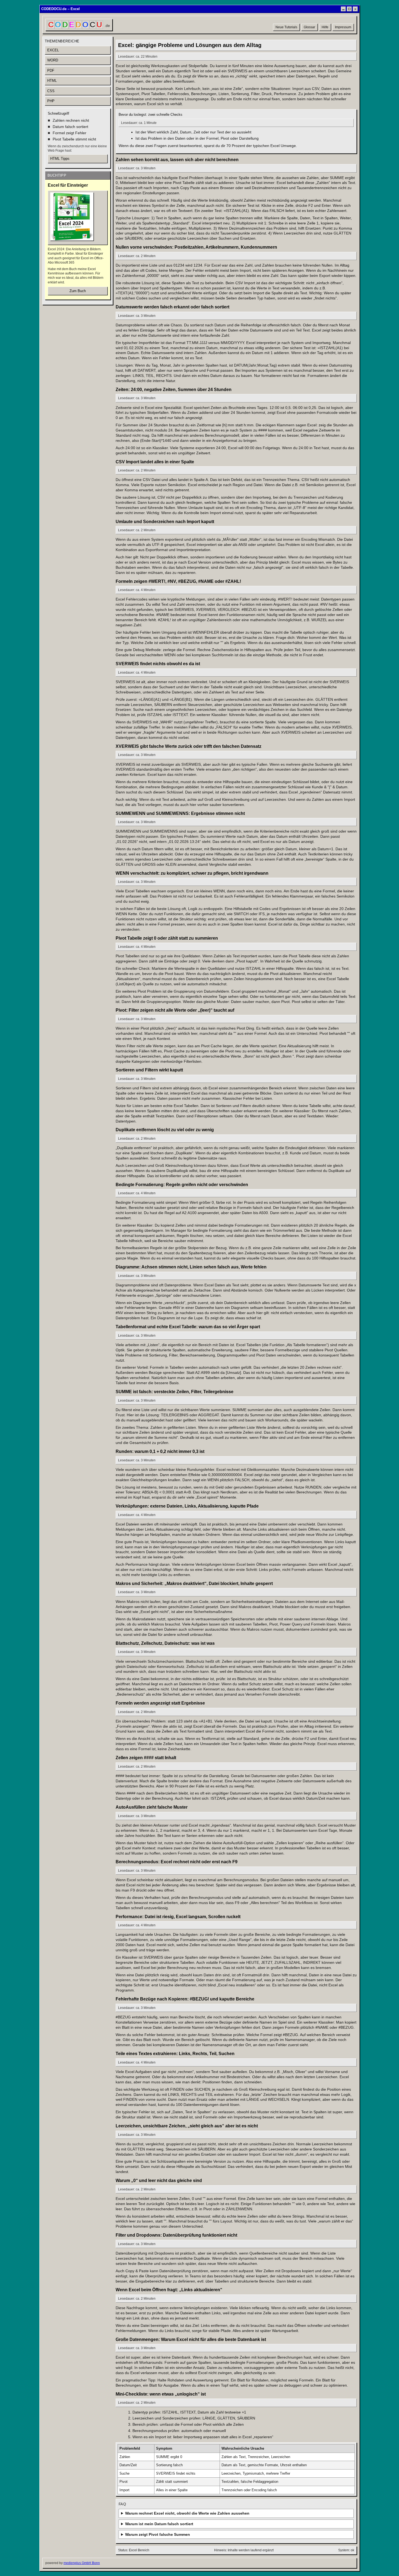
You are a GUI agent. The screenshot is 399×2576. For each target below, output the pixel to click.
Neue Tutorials (286, 27)
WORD (53, 60)
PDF (51, 71)
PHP (51, 101)
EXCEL (53, 50)
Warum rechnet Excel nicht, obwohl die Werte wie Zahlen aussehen (187, 2513)
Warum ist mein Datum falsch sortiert (159, 2524)
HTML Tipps (60, 159)
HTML (52, 81)
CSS (51, 91)
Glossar (309, 27)
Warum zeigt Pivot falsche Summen (158, 2534)
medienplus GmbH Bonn (82, 2563)
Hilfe (325, 27)
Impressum (343, 27)
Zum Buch (78, 291)
